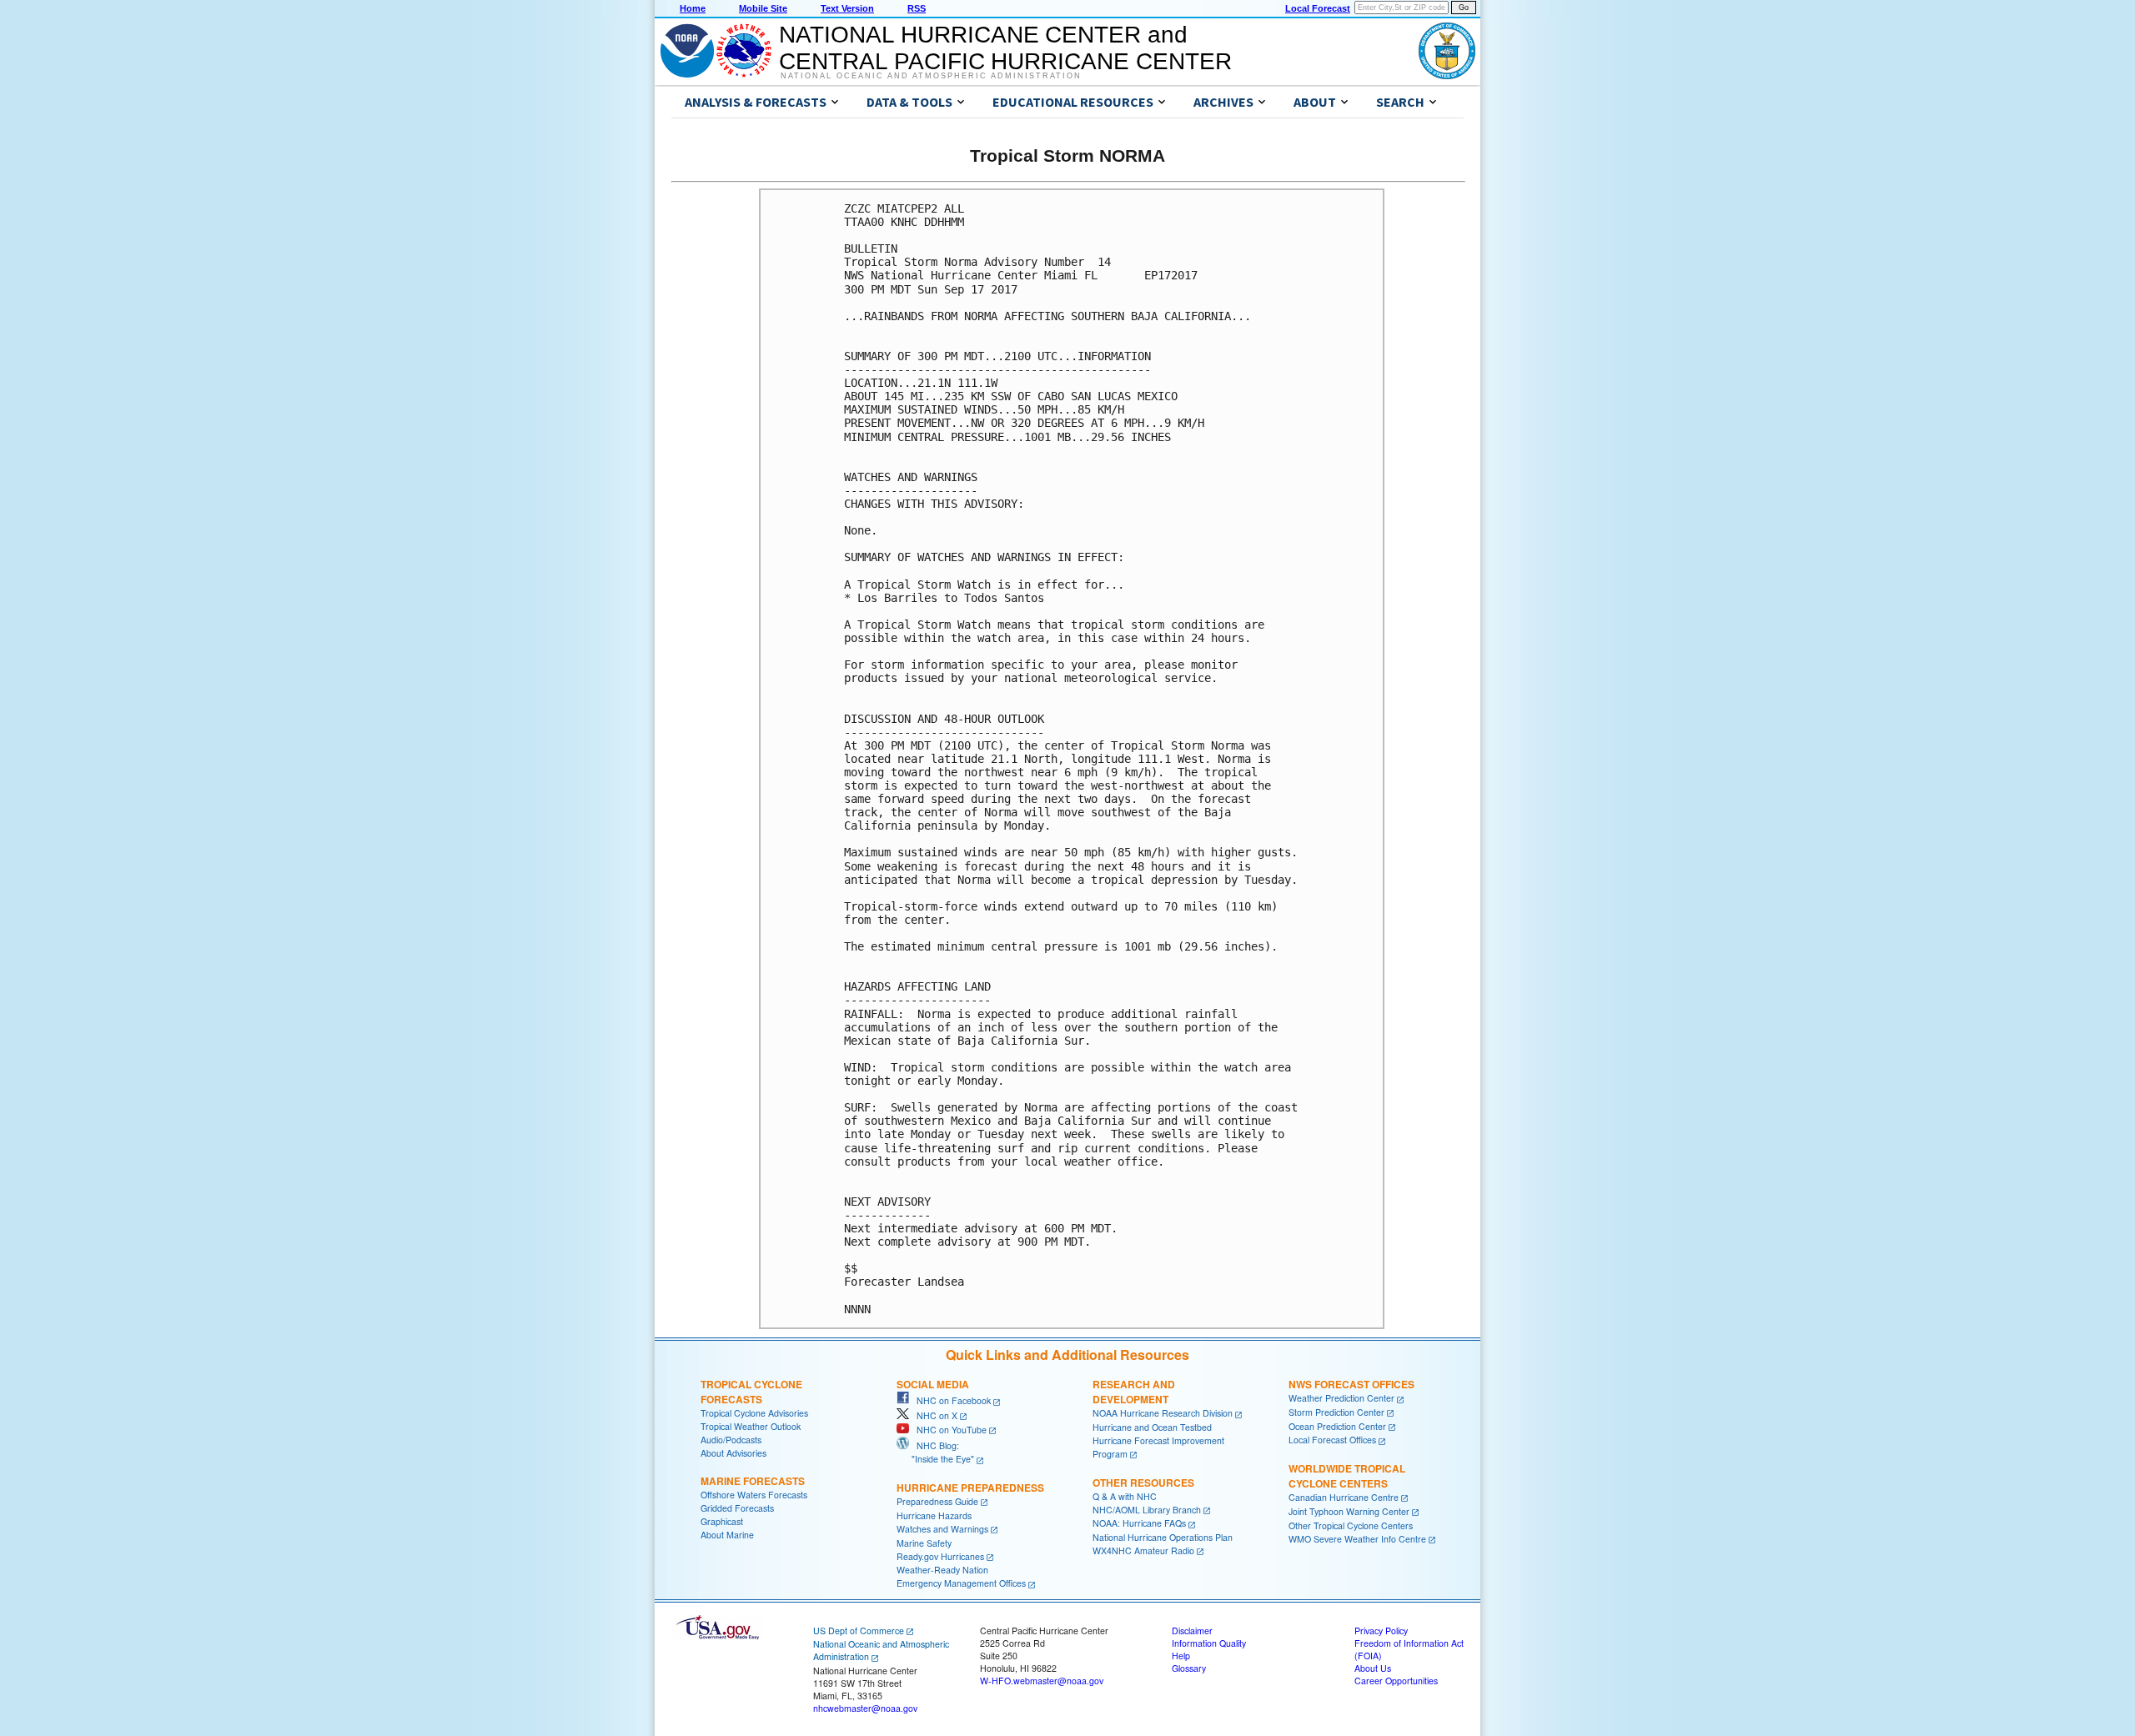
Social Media (933, 1384)
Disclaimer (1192, 1631)
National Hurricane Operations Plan (1163, 1537)
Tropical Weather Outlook (751, 1426)
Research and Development (1134, 1392)
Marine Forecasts (753, 1481)
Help (1181, 1656)
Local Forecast (1318, 8)
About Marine (727, 1535)
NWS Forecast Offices (1351, 1384)
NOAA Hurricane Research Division (1163, 1413)
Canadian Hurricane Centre (1344, 1497)
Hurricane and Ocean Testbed (1152, 1427)
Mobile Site (763, 8)
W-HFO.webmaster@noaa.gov (1042, 1681)
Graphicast (722, 1521)
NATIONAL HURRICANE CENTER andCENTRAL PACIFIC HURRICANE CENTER (1005, 48)
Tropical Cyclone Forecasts (751, 1392)
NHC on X (933, 1415)
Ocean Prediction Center (1337, 1426)
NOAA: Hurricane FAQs (1139, 1523)
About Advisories (733, 1453)
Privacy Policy (1381, 1631)
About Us (1373, 1668)
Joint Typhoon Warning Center (1349, 1511)
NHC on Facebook (950, 1400)
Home (693, 8)
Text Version (847, 8)
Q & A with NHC (1125, 1496)
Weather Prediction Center (1341, 1398)
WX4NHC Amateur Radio (1143, 1550)
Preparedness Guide (937, 1501)
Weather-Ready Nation (942, 1570)
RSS (917, 8)
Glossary (1189, 1668)
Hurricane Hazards (934, 1515)
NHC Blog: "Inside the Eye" (935, 1452)
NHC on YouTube (948, 1430)
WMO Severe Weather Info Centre (1357, 1539)
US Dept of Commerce (859, 1631)
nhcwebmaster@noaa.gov (865, 1708)
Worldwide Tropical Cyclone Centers (1347, 1476)
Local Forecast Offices (1332, 1440)
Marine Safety (924, 1543)
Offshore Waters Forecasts (754, 1495)
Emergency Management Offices (961, 1583)
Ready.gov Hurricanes (940, 1556)
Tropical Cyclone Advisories (754, 1413)
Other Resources (1143, 1483)
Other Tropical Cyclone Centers (1351, 1525)
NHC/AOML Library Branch (1147, 1510)
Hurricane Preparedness (970, 1488)
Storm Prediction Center (1336, 1412)
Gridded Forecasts (737, 1508)
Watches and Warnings (942, 1529)
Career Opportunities (1396, 1681)
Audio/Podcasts (731, 1440)
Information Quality (1209, 1643)
